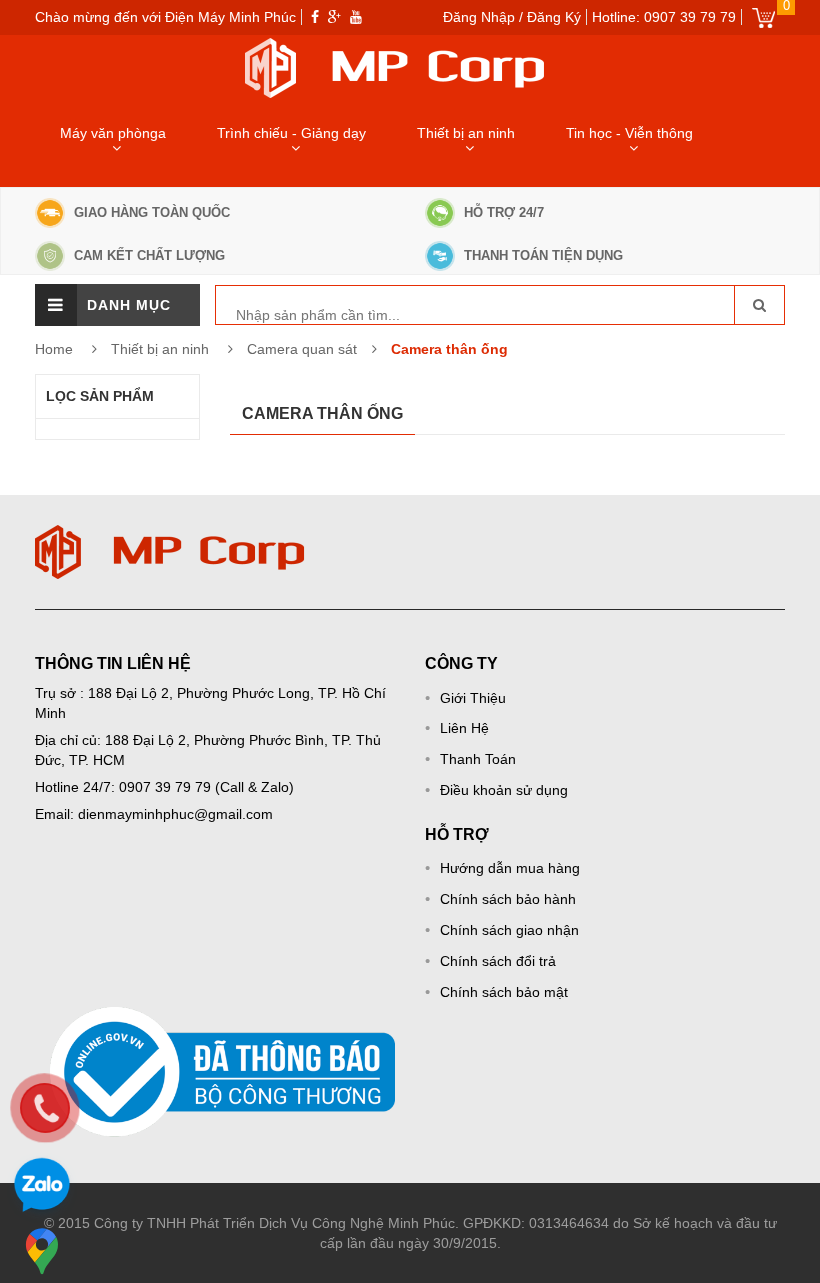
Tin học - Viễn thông (629, 133)
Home (54, 349)
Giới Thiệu (473, 698)
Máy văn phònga (113, 133)
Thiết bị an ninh (466, 133)
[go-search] (759, 305)
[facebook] (315, 17)
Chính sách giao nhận (509, 930)
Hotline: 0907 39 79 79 (664, 17)
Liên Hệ (464, 728)
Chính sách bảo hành (508, 899)
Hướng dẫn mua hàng (510, 868)
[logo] (170, 535)
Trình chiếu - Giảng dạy (291, 133)
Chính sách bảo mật (504, 992)
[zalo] (42, 1188)
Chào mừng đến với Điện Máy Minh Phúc (165, 17)
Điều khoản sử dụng (504, 790)
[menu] (56, 305)
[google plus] (334, 17)
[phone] (45, 1108)
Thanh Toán (478, 759)
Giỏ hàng (763, 17)
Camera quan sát (302, 349)
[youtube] (356, 17)
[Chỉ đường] (42, 1251)
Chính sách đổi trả (498, 961)
